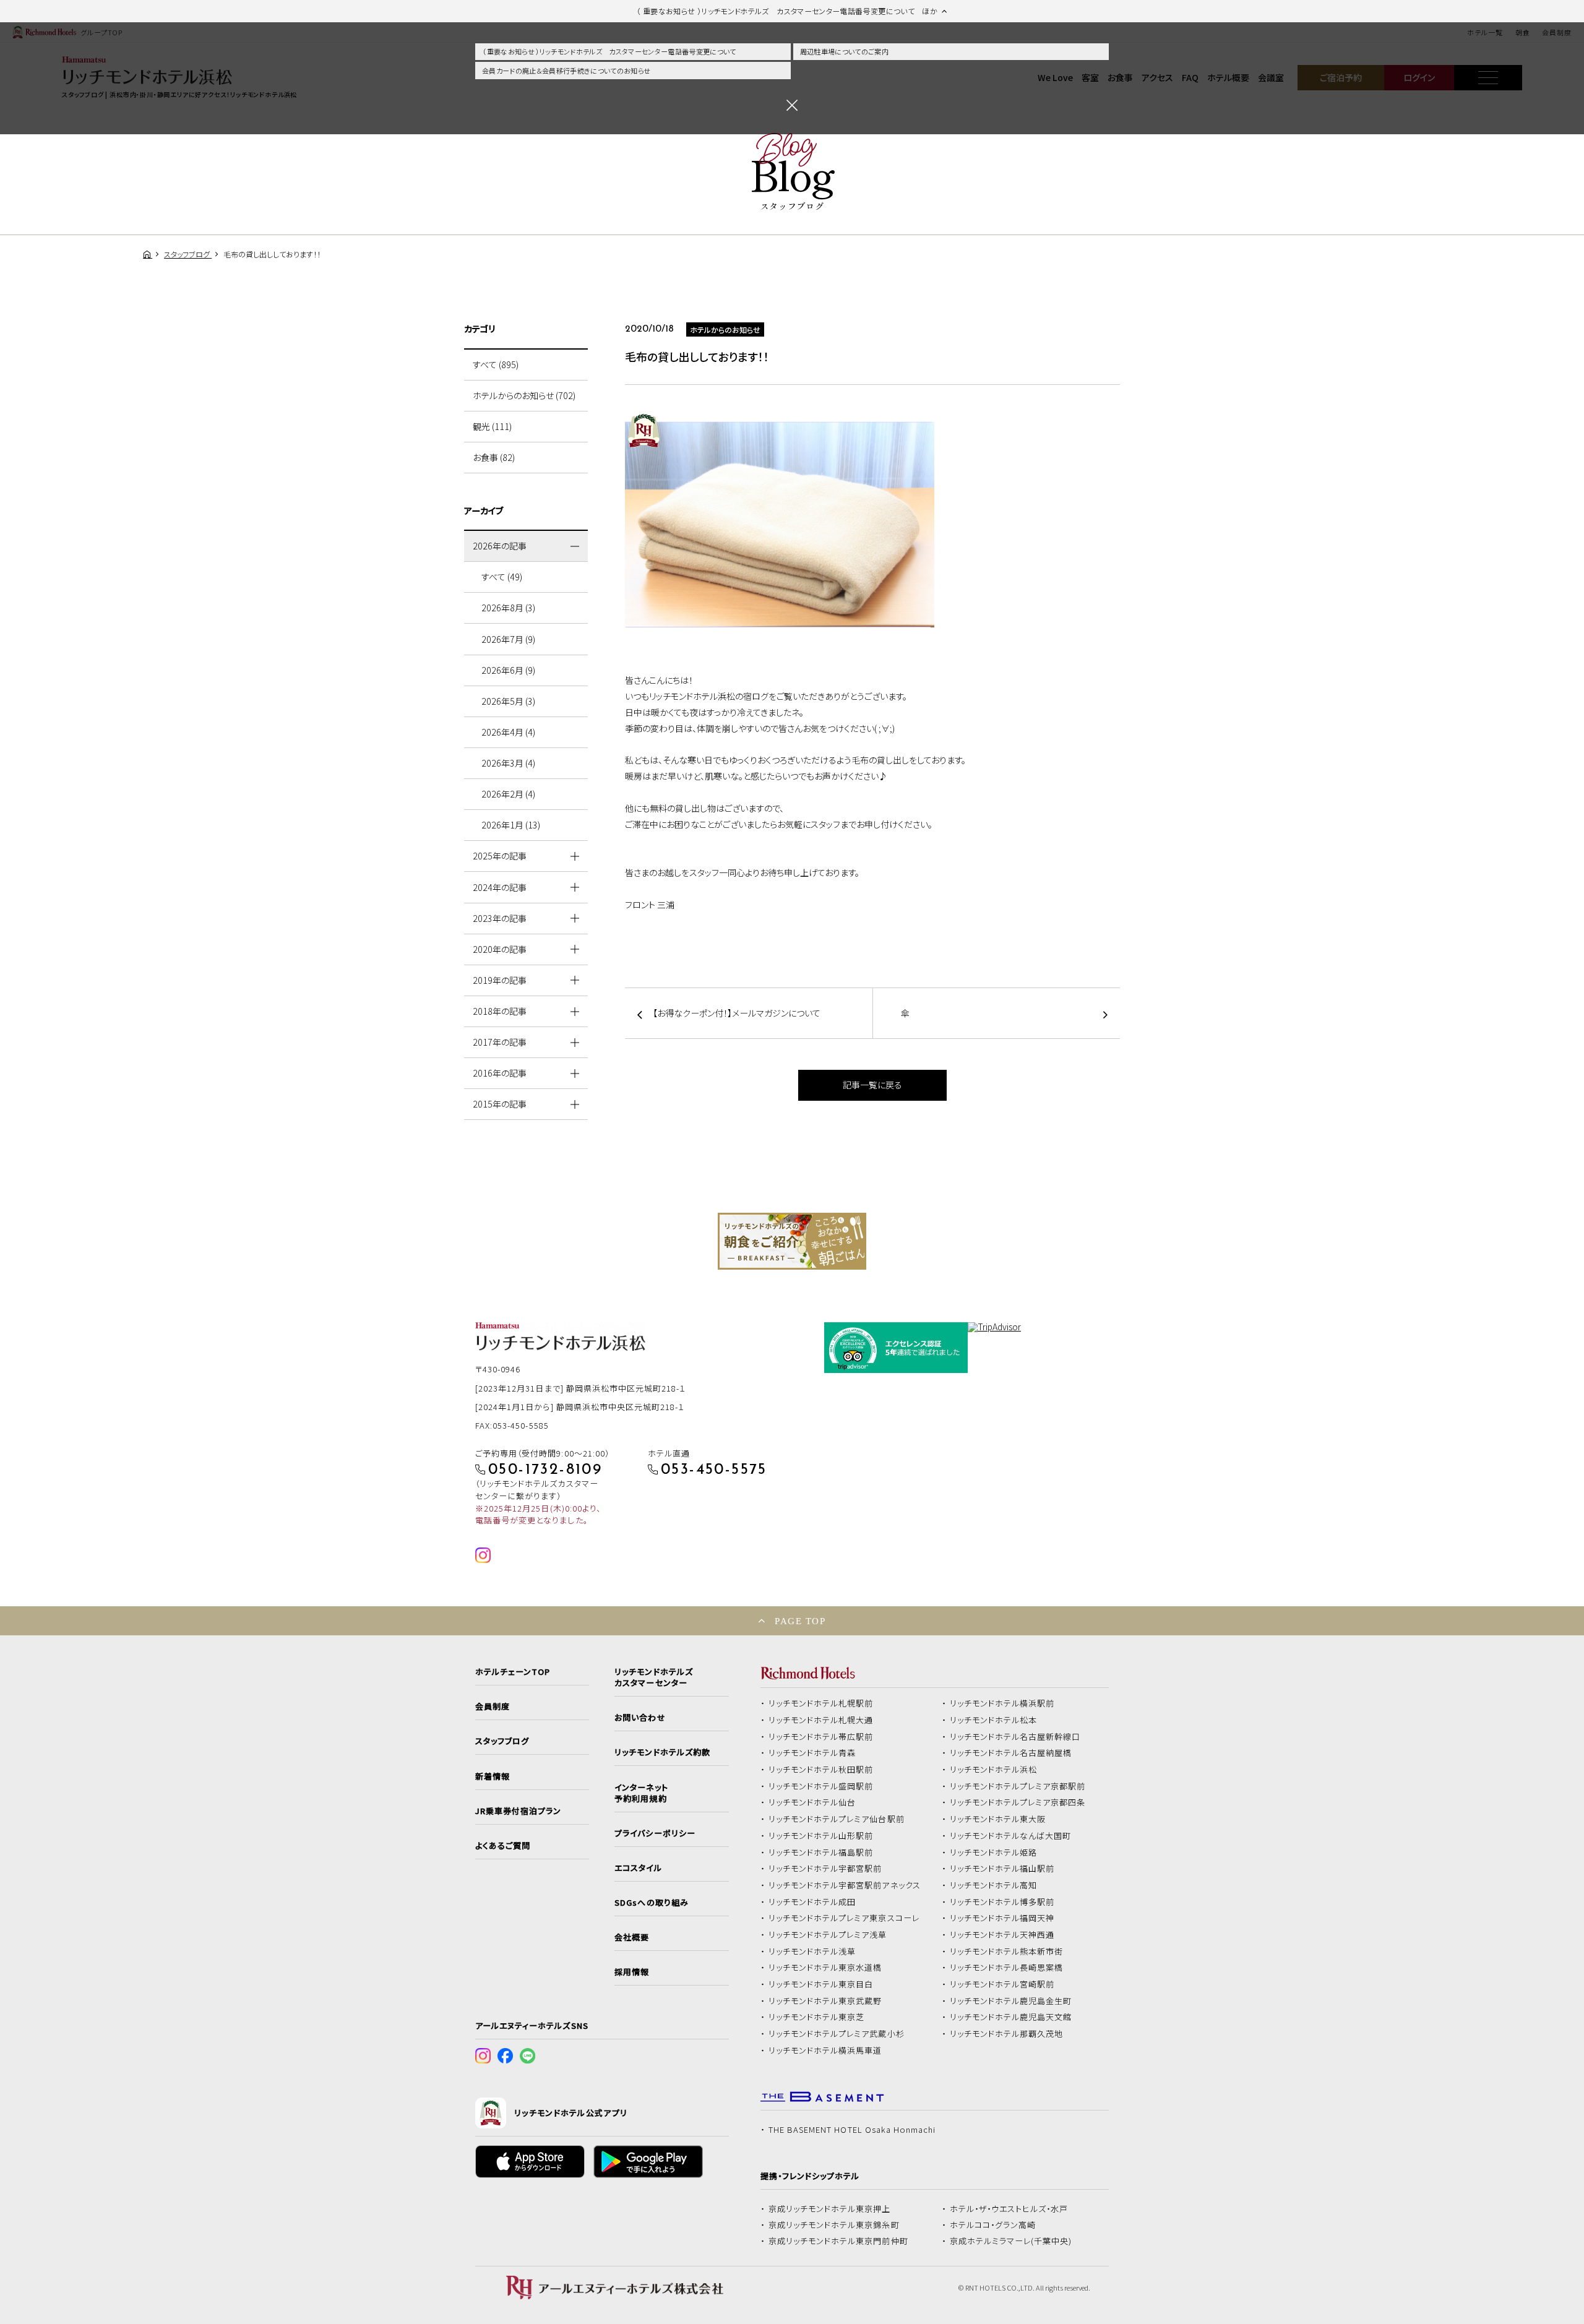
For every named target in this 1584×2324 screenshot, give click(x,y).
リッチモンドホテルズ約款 (662, 1752)
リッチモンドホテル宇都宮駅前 (825, 1869)
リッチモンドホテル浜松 (994, 1770)
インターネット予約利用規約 (641, 1793)
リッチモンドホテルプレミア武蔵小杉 (837, 2034)
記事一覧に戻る (872, 1085)
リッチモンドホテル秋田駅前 (821, 1770)
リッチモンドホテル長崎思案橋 (1007, 1968)
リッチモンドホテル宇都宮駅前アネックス (845, 1885)
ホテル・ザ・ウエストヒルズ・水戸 (1009, 2209)
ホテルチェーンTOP (513, 1672)
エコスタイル (638, 1868)
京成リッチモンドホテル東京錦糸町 (834, 2225)
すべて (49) (502, 577)
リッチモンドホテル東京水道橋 (825, 1968)
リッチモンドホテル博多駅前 (1002, 1902)
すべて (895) (496, 364)
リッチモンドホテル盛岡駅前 (821, 1786)
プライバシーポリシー (655, 1833)
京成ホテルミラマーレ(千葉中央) (1011, 2241)
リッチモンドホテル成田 (812, 1902)
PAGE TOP (800, 1621)
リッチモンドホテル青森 (812, 1753)
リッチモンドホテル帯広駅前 (821, 1737)
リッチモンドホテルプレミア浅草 (828, 1935)
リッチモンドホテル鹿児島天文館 (1011, 2017)
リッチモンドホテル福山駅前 (1002, 1869)
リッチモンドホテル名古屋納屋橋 (1011, 1753)
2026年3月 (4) (508, 763)
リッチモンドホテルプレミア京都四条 (1018, 1802)
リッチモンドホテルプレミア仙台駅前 (837, 1819)
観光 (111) (492, 426)
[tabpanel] (792, 1241)
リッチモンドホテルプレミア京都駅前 (1018, 1786)
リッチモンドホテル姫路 (994, 1853)
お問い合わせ (640, 1718)
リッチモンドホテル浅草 (812, 1952)
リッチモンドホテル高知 (994, 1885)
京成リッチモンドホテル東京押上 (830, 2209)
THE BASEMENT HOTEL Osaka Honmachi (852, 2130)
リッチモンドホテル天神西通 (1002, 1935)
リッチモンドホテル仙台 (812, 1802)
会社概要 (632, 1937)
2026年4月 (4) (508, 732)
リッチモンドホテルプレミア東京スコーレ (844, 1918)
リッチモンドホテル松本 (994, 1720)
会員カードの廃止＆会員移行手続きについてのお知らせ (566, 71)
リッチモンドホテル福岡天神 (1002, 1918)
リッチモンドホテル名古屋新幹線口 (1015, 1737)
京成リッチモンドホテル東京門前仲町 (838, 2241)
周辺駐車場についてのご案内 (844, 51)
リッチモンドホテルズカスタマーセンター (653, 1677)
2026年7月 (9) (508, 639)
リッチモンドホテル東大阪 (998, 1819)
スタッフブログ (502, 1741)
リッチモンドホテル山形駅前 (821, 1836)
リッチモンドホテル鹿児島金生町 (1011, 2001)
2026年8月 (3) (508, 608)
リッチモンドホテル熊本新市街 (1007, 1952)
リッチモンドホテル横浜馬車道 (825, 2051)
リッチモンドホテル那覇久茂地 (1007, 2034)
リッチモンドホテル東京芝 (817, 2017)
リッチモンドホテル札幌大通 (821, 1720)
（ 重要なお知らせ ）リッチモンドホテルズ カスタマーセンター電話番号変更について (609, 51)
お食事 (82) (494, 457)
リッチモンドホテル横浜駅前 (1002, 1703)
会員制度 (493, 1706)
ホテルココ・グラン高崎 (993, 2225)
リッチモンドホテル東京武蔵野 (825, 2001)
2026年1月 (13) (511, 825)
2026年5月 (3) (508, 701)
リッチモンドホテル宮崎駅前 (1002, 1984)
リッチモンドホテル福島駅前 (821, 1853)
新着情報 (493, 1776)
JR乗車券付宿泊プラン (519, 1811)
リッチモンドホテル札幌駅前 (821, 1703)
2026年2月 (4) (508, 794)
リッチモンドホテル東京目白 (821, 1984)
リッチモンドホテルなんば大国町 (1011, 1836)
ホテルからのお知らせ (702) (524, 395)
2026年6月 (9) (508, 670)
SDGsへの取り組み (651, 1903)
